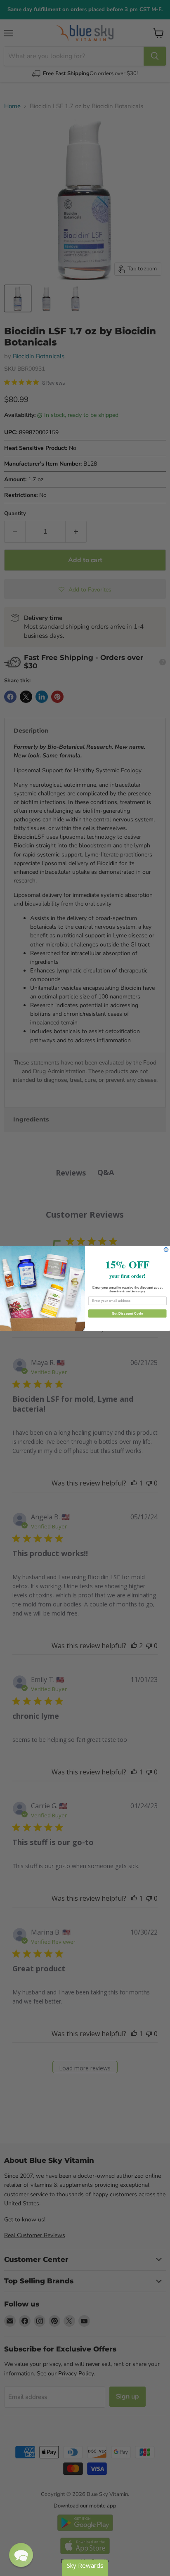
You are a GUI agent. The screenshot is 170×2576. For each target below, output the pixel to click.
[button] (21, 2555)
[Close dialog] (166, 1250)
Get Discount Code (127, 1313)
